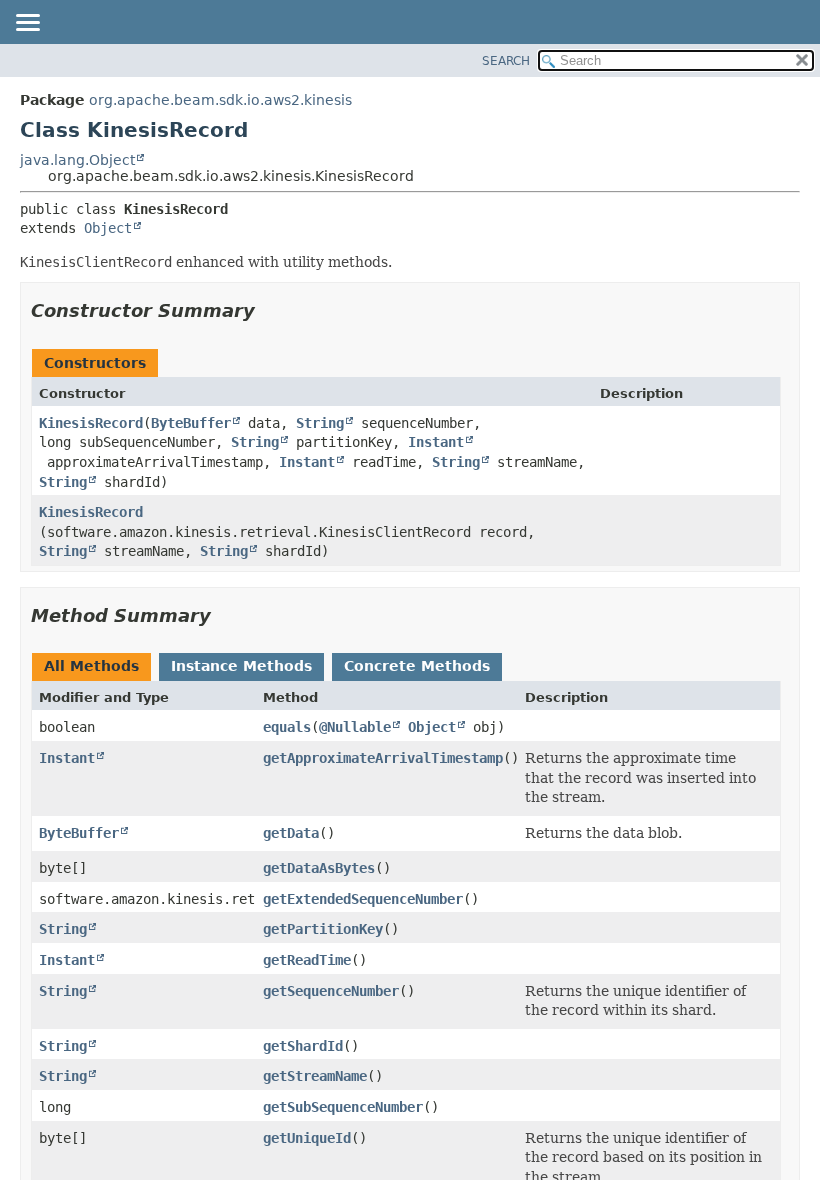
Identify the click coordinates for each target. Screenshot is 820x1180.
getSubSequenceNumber (343, 1107)
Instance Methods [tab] (241, 666)
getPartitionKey (323, 929)
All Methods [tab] (91, 666)
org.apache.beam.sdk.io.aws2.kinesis (220, 100)
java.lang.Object (77, 160)
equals (287, 727)
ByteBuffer (191, 423)
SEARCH (506, 61)
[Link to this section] (269, 310)
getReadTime (307, 960)
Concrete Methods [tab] (417, 666)
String (320, 423)
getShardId (303, 1046)
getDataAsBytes (319, 868)
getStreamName (315, 1076)
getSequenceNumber (331, 991)
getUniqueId (307, 1138)
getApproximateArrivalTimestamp (383, 758)
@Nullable (355, 727)
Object (108, 228)
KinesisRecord (91, 423)
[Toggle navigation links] (27, 24)
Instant (436, 442)
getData (291, 833)
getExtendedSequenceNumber (363, 899)
